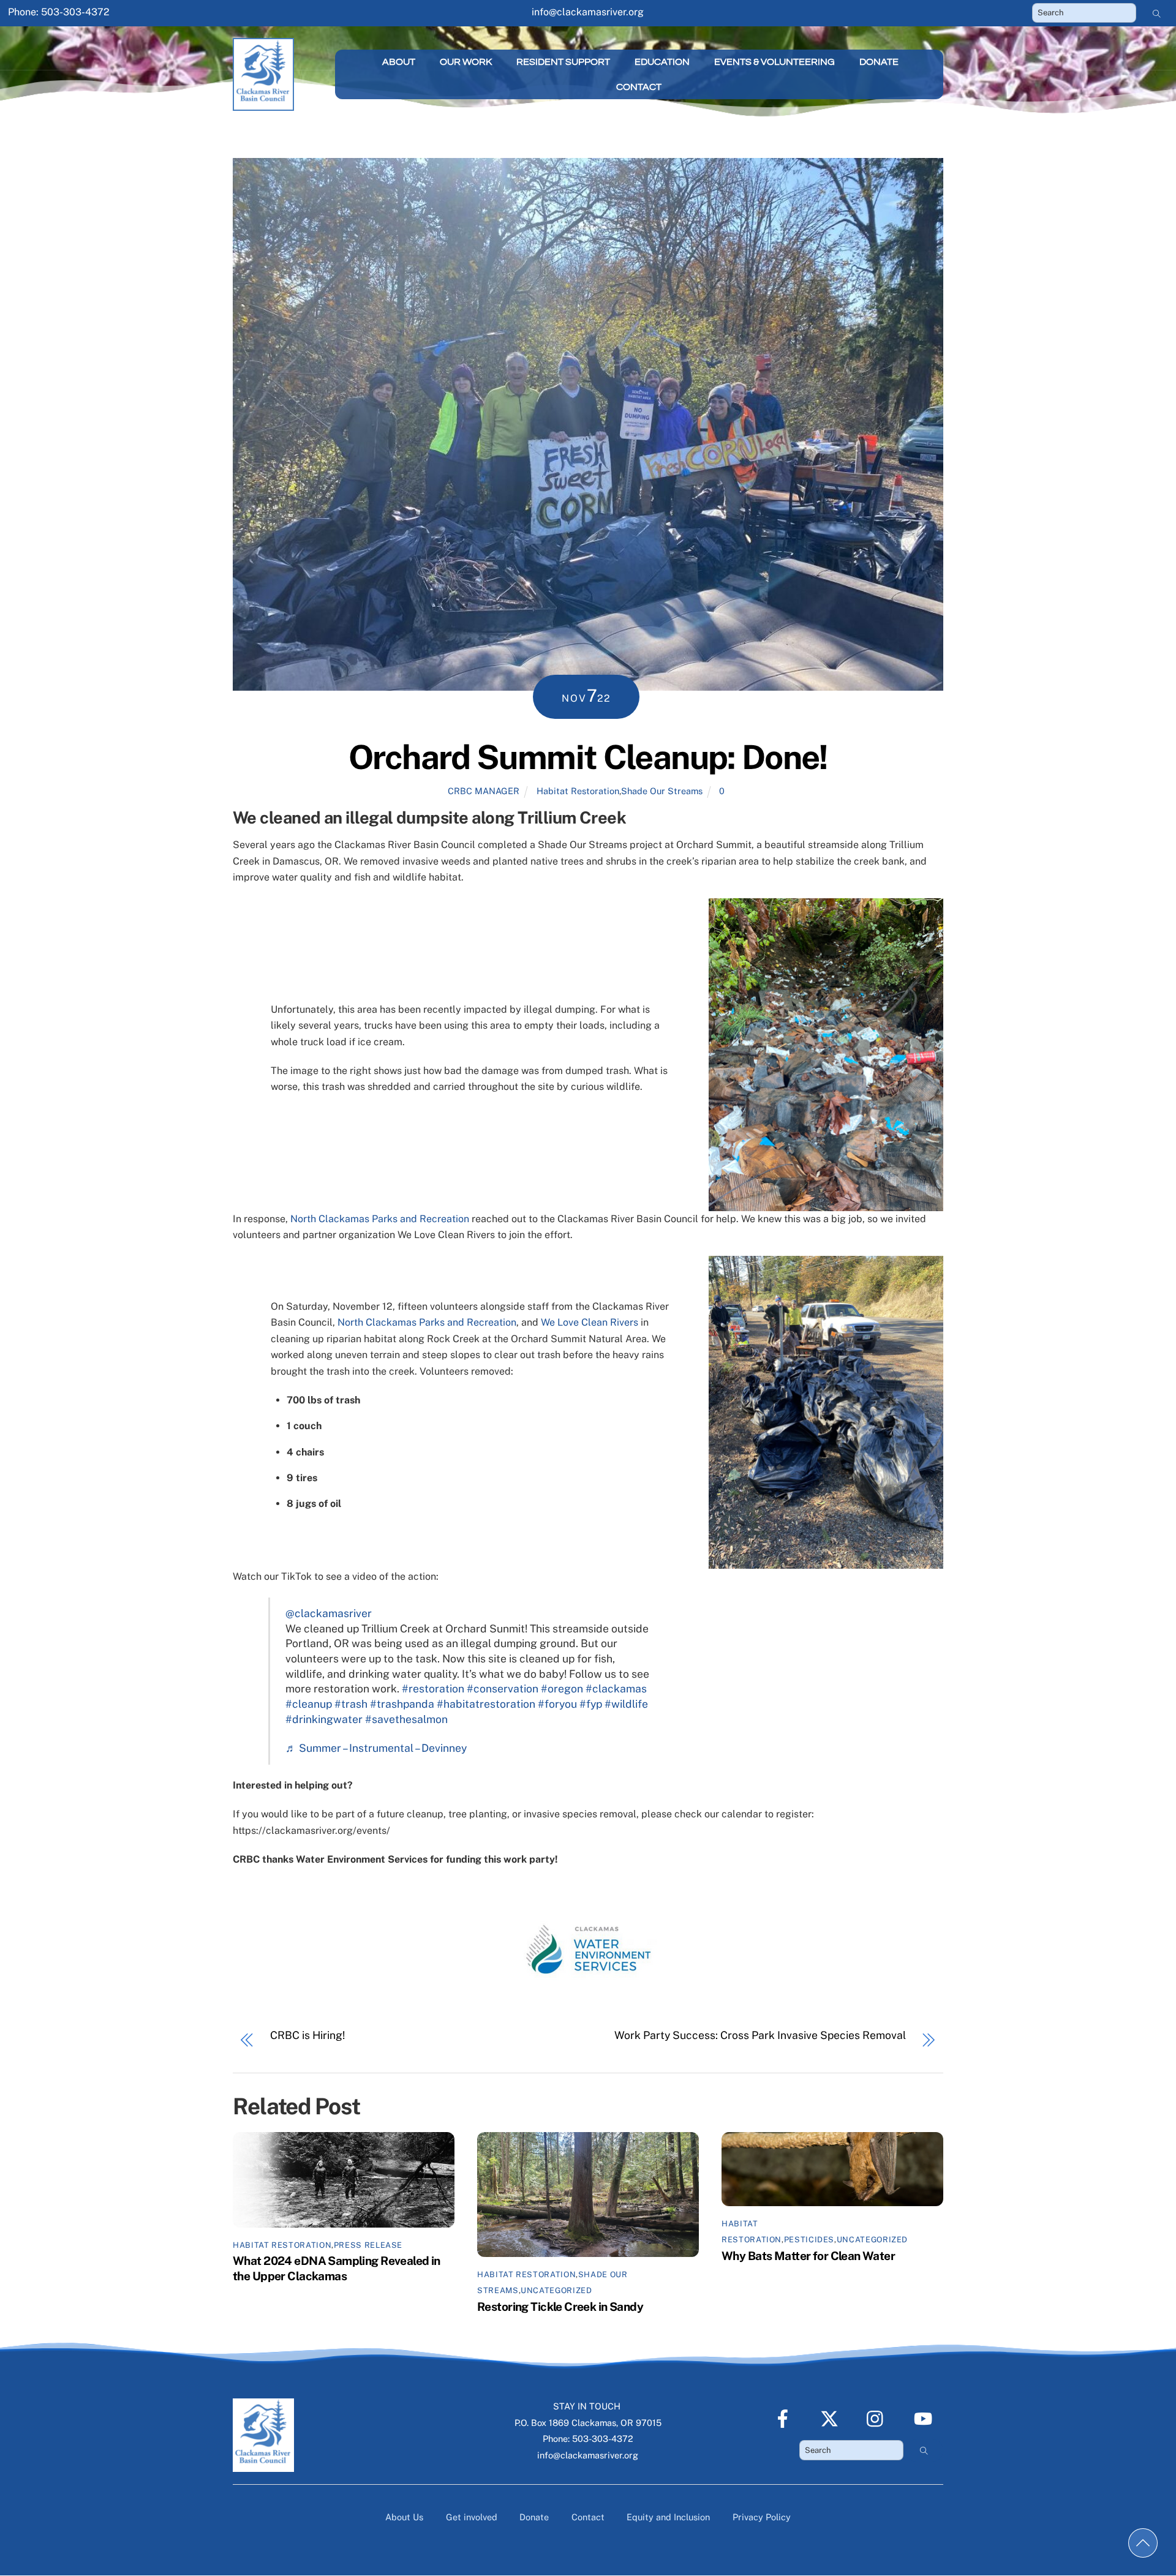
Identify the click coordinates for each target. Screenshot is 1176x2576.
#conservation (503, 1688)
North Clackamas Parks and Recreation (380, 1219)
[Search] (1157, 13)
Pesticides (809, 2240)
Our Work (466, 62)
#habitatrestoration (486, 1704)
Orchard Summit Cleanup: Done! (588, 757)
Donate (879, 62)
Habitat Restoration (578, 791)
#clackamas (616, 1688)
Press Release (368, 2245)
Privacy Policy (762, 2517)
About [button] (399, 62)
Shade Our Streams (662, 791)
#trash (351, 1704)
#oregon (562, 1688)
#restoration (433, 1688)
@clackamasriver (329, 1613)
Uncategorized (556, 2290)
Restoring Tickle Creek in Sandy (560, 2307)
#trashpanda (402, 1704)
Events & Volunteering (775, 62)
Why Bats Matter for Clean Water (808, 2256)
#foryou (557, 1704)
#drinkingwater (324, 1719)
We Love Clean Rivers (590, 1322)
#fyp (591, 1704)
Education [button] (662, 62)
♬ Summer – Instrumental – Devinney (376, 1748)
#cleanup (309, 1704)
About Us (404, 2517)
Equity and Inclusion (668, 2517)
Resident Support (563, 62)
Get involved (472, 2517)
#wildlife (626, 1704)
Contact (639, 87)
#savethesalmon (406, 1719)
